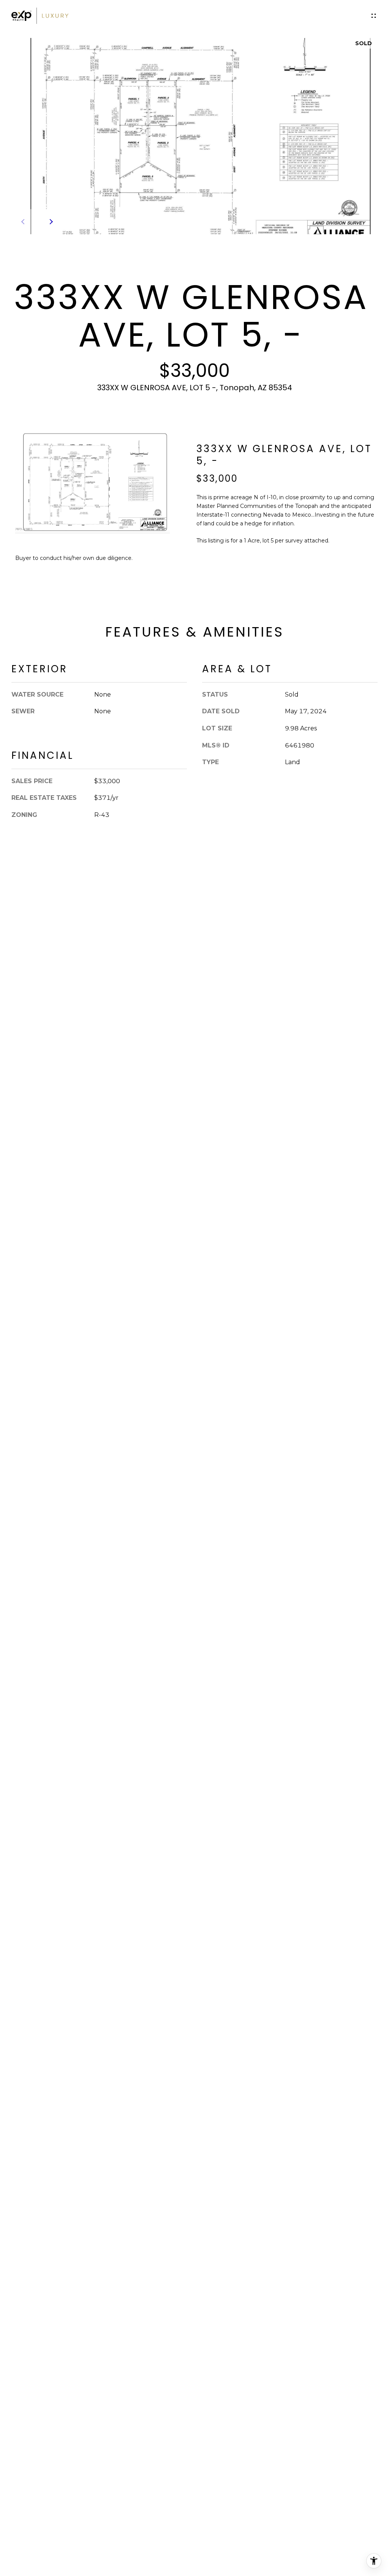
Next (50, 222)
